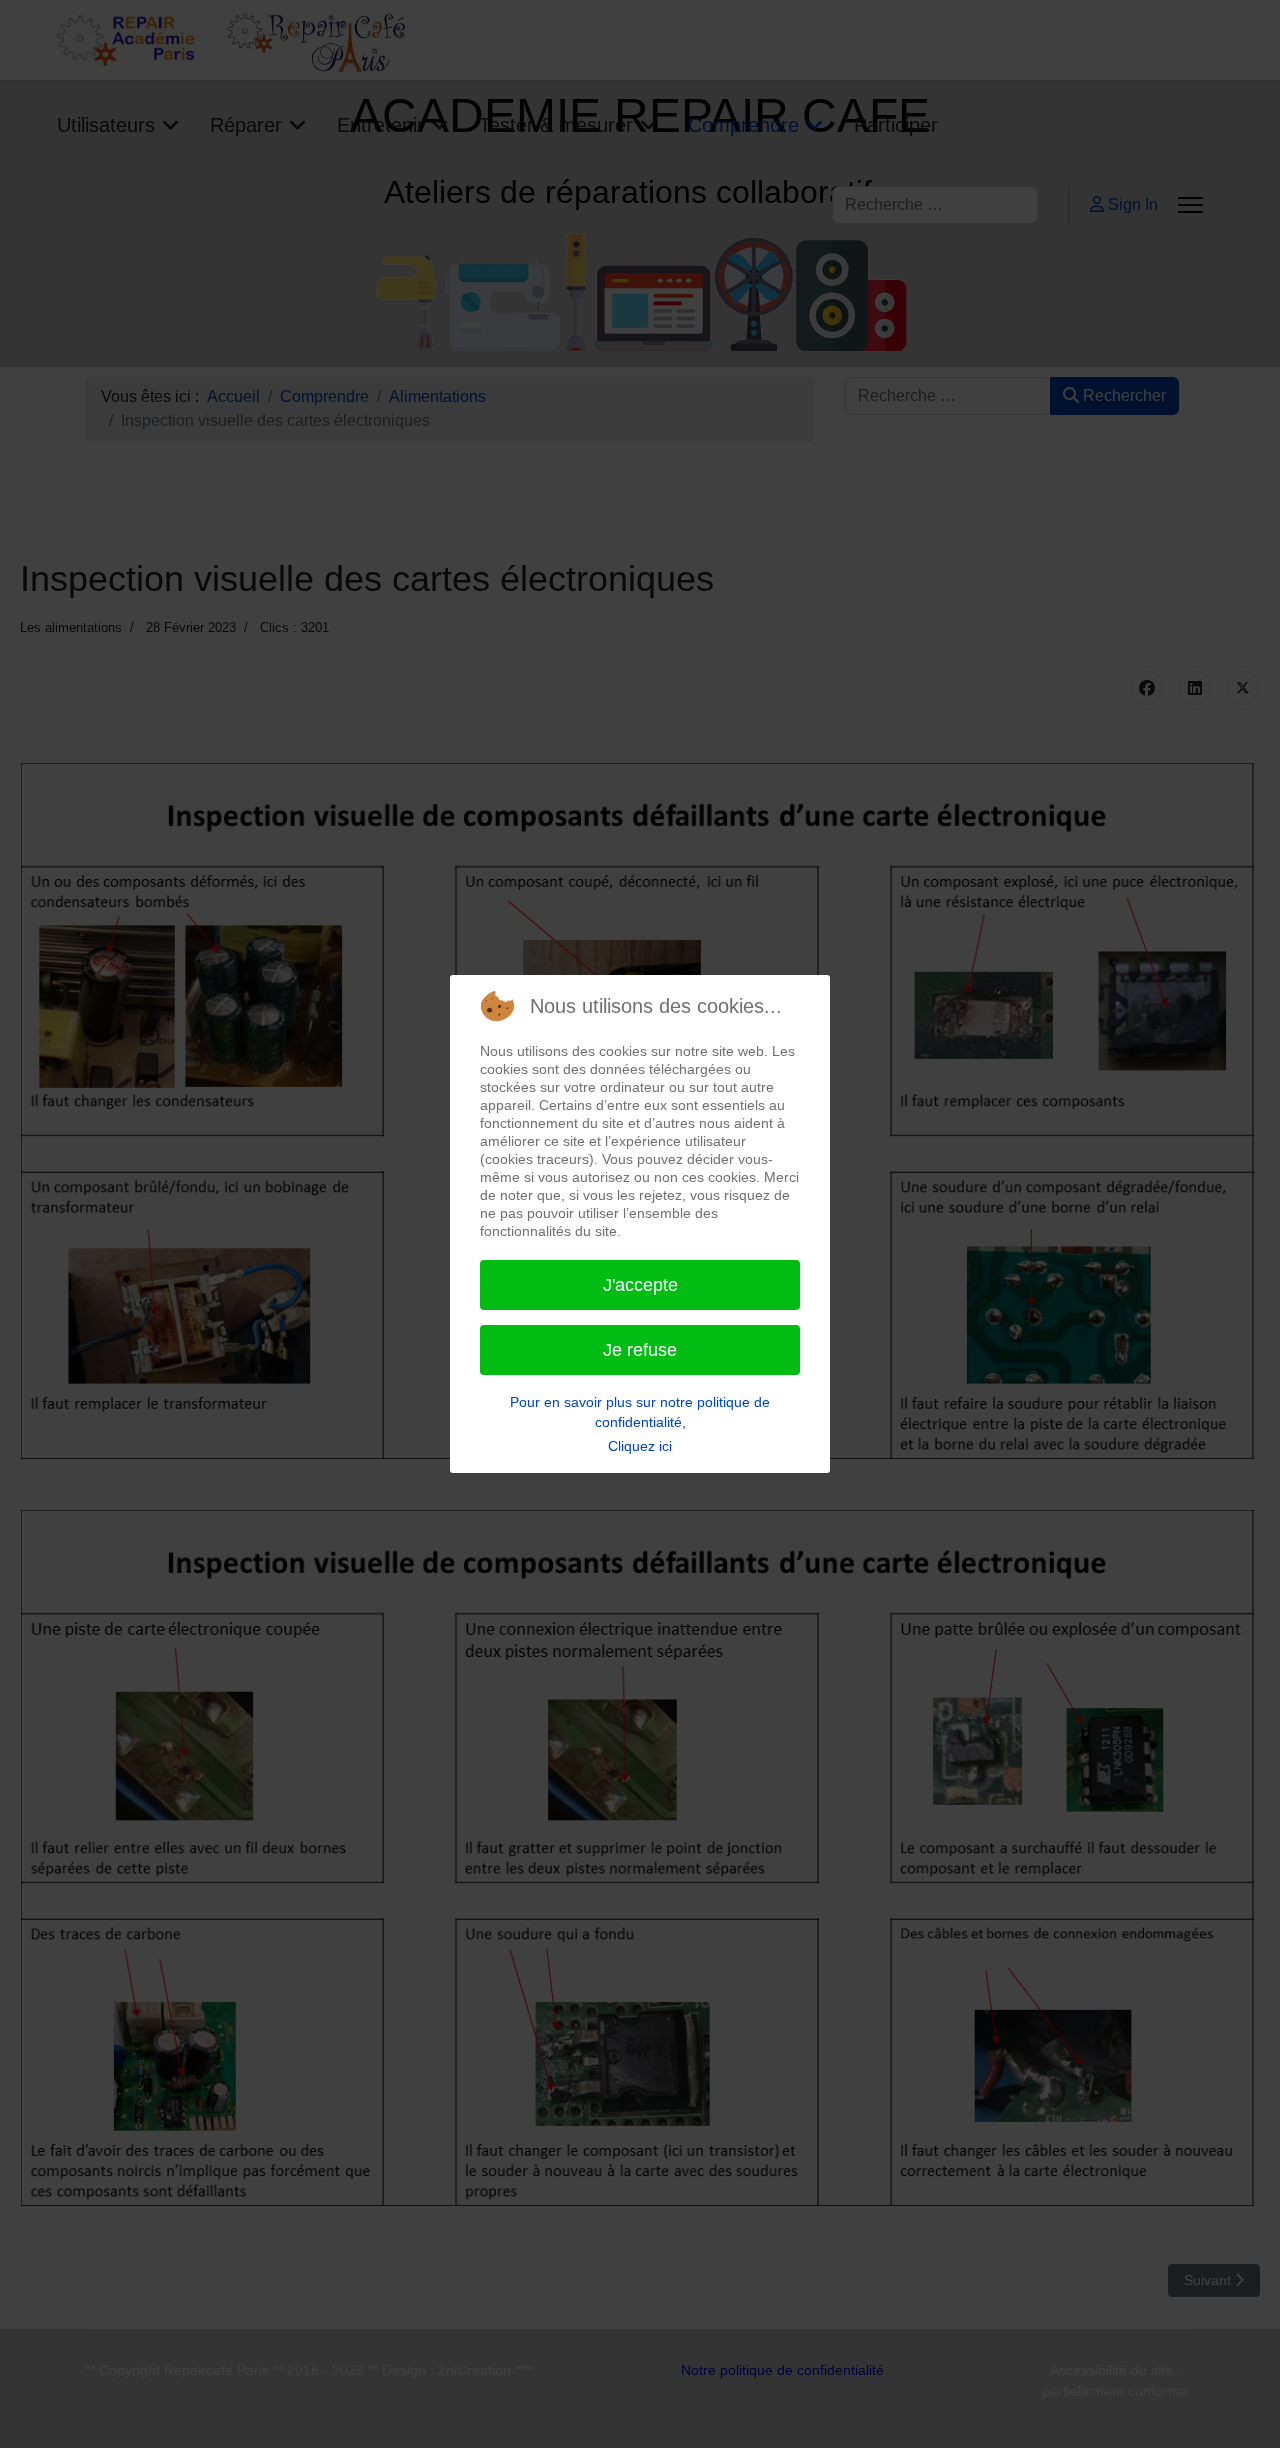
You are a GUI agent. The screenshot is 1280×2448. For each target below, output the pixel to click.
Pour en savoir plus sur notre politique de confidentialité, (640, 1412)
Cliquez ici (640, 1446)
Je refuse (640, 1350)
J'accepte (640, 1285)
